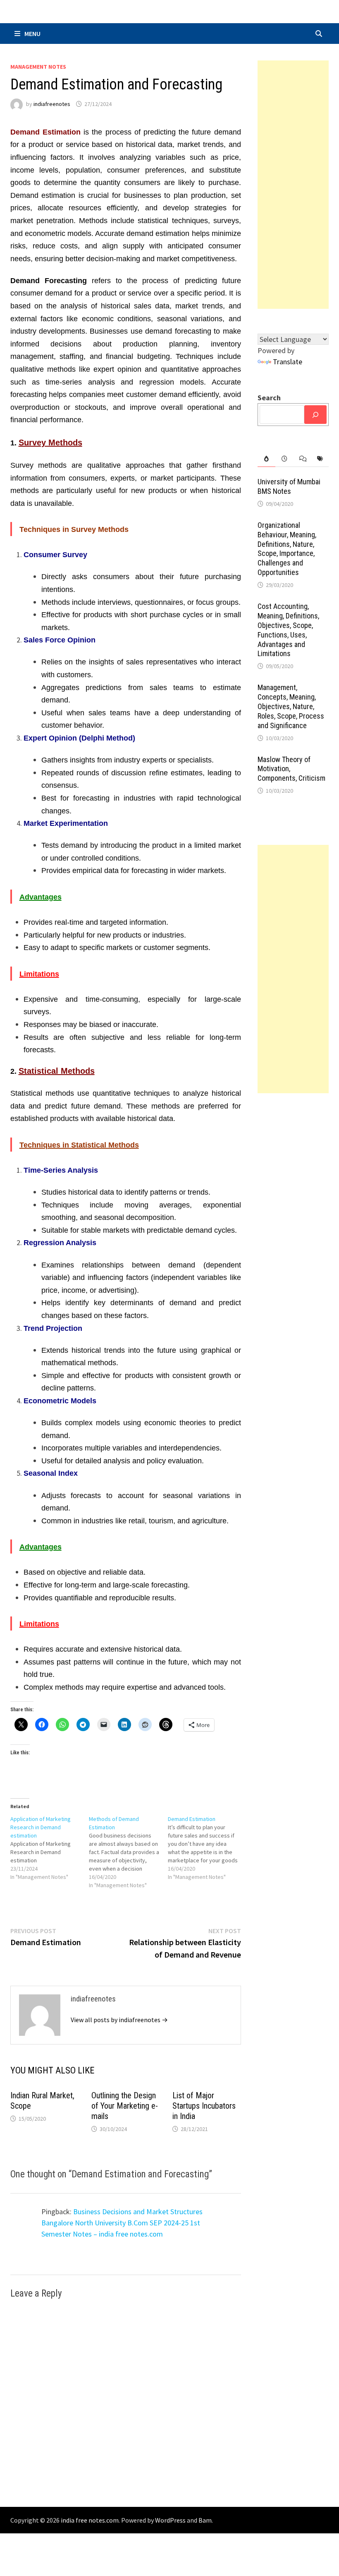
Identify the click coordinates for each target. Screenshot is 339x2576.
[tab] (266, 459)
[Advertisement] (293, 185)
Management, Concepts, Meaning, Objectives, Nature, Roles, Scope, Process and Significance (291, 706)
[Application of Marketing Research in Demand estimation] (50, 1848)
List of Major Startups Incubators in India (204, 2106)
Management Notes (38, 67)
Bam (205, 2520)
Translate (288, 362)
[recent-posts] (284, 459)
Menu (32, 34)
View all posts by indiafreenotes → (119, 2020)
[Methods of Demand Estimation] (128, 1852)
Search (269, 398)
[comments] (302, 459)
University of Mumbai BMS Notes (289, 486)
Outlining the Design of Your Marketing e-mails (125, 2106)
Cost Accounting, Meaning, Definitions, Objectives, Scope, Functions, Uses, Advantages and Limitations (288, 630)
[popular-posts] (266, 459)
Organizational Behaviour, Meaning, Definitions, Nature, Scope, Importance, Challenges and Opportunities (287, 549)
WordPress (170, 2520)
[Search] (315, 415)
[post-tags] (320, 459)
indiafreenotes (52, 104)
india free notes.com (90, 2520)
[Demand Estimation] (207, 1848)
